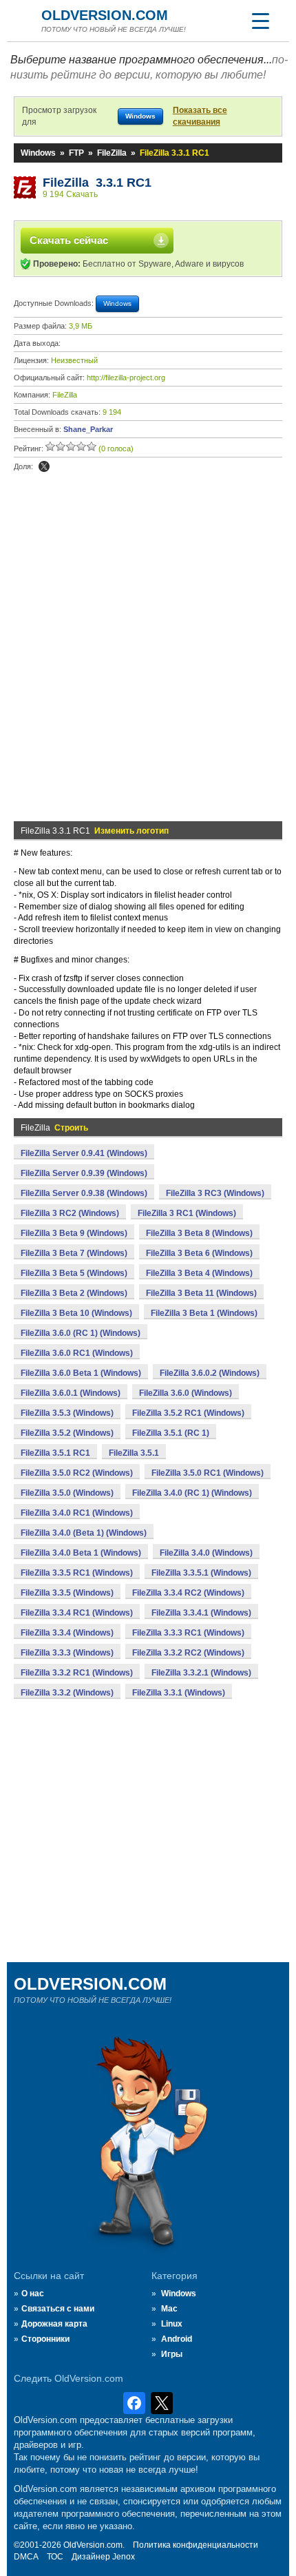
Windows (38, 153)
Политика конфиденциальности (195, 2545)
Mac (169, 2309)
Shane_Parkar (88, 429)
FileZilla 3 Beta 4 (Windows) (199, 1273)
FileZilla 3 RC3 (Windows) (215, 1193)
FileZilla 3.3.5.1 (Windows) (201, 1573)
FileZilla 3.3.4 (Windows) (67, 1633)
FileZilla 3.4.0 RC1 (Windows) (77, 1513)
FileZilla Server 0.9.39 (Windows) (84, 1173)
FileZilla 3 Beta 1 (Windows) (204, 1313)
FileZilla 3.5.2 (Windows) (67, 1433)
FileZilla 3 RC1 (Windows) (187, 1213)
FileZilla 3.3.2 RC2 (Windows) (188, 1653)
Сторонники (45, 2339)
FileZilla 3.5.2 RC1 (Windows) (188, 1413)
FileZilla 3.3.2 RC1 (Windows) (77, 1673)
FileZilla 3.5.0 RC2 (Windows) (77, 1473)
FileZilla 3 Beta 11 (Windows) (201, 1293)
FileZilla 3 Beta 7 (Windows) (74, 1253)
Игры (172, 2354)
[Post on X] (44, 466)
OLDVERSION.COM (105, 15)
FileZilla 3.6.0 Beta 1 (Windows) (81, 1373)
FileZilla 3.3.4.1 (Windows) (201, 1613)
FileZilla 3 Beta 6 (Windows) (199, 1253)
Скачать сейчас (69, 240)
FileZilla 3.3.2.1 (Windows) (201, 1673)
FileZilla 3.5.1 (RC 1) (171, 1433)
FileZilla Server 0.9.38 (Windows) (84, 1193)
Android (177, 2339)
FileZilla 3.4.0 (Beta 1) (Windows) (84, 1533)
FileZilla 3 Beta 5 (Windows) (74, 1273)
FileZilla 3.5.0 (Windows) (67, 1493)
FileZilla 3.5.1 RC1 (55, 1453)
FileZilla (112, 153)
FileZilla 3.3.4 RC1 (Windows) (77, 1613)
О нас (33, 2294)
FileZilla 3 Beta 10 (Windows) (76, 1313)
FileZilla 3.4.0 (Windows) (206, 1553)
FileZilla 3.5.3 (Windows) (67, 1413)
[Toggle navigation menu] (260, 21)
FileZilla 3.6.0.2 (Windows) (210, 1373)
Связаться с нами (58, 2309)
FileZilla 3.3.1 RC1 (97, 183)
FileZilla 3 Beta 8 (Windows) (199, 1233)
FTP (76, 153)
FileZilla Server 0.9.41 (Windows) (84, 1153)
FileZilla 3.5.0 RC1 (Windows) (208, 1473)
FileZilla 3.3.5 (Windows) (67, 1593)
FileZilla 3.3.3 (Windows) (67, 1653)
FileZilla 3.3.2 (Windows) (67, 1693)
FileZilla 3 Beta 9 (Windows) (74, 1233)
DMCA (26, 2557)
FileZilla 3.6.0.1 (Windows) (71, 1393)
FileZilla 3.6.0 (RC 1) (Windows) (81, 1333)
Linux (172, 2324)
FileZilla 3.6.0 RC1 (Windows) (77, 1353)
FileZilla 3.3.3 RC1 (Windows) (188, 1633)
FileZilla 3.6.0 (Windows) (186, 1393)
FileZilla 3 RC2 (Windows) (70, 1213)
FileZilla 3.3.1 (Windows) (179, 1693)
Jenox (124, 2557)
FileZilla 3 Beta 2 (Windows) (74, 1293)
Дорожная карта (54, 2324)
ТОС (55, 2557)
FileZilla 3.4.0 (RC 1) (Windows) (192, 1493)
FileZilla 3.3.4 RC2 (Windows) (188, 1593)
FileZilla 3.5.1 (134, 1453)
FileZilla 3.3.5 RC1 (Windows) (77, 1573)
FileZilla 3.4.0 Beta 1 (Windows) (81, 1553)
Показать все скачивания (200, 116)
